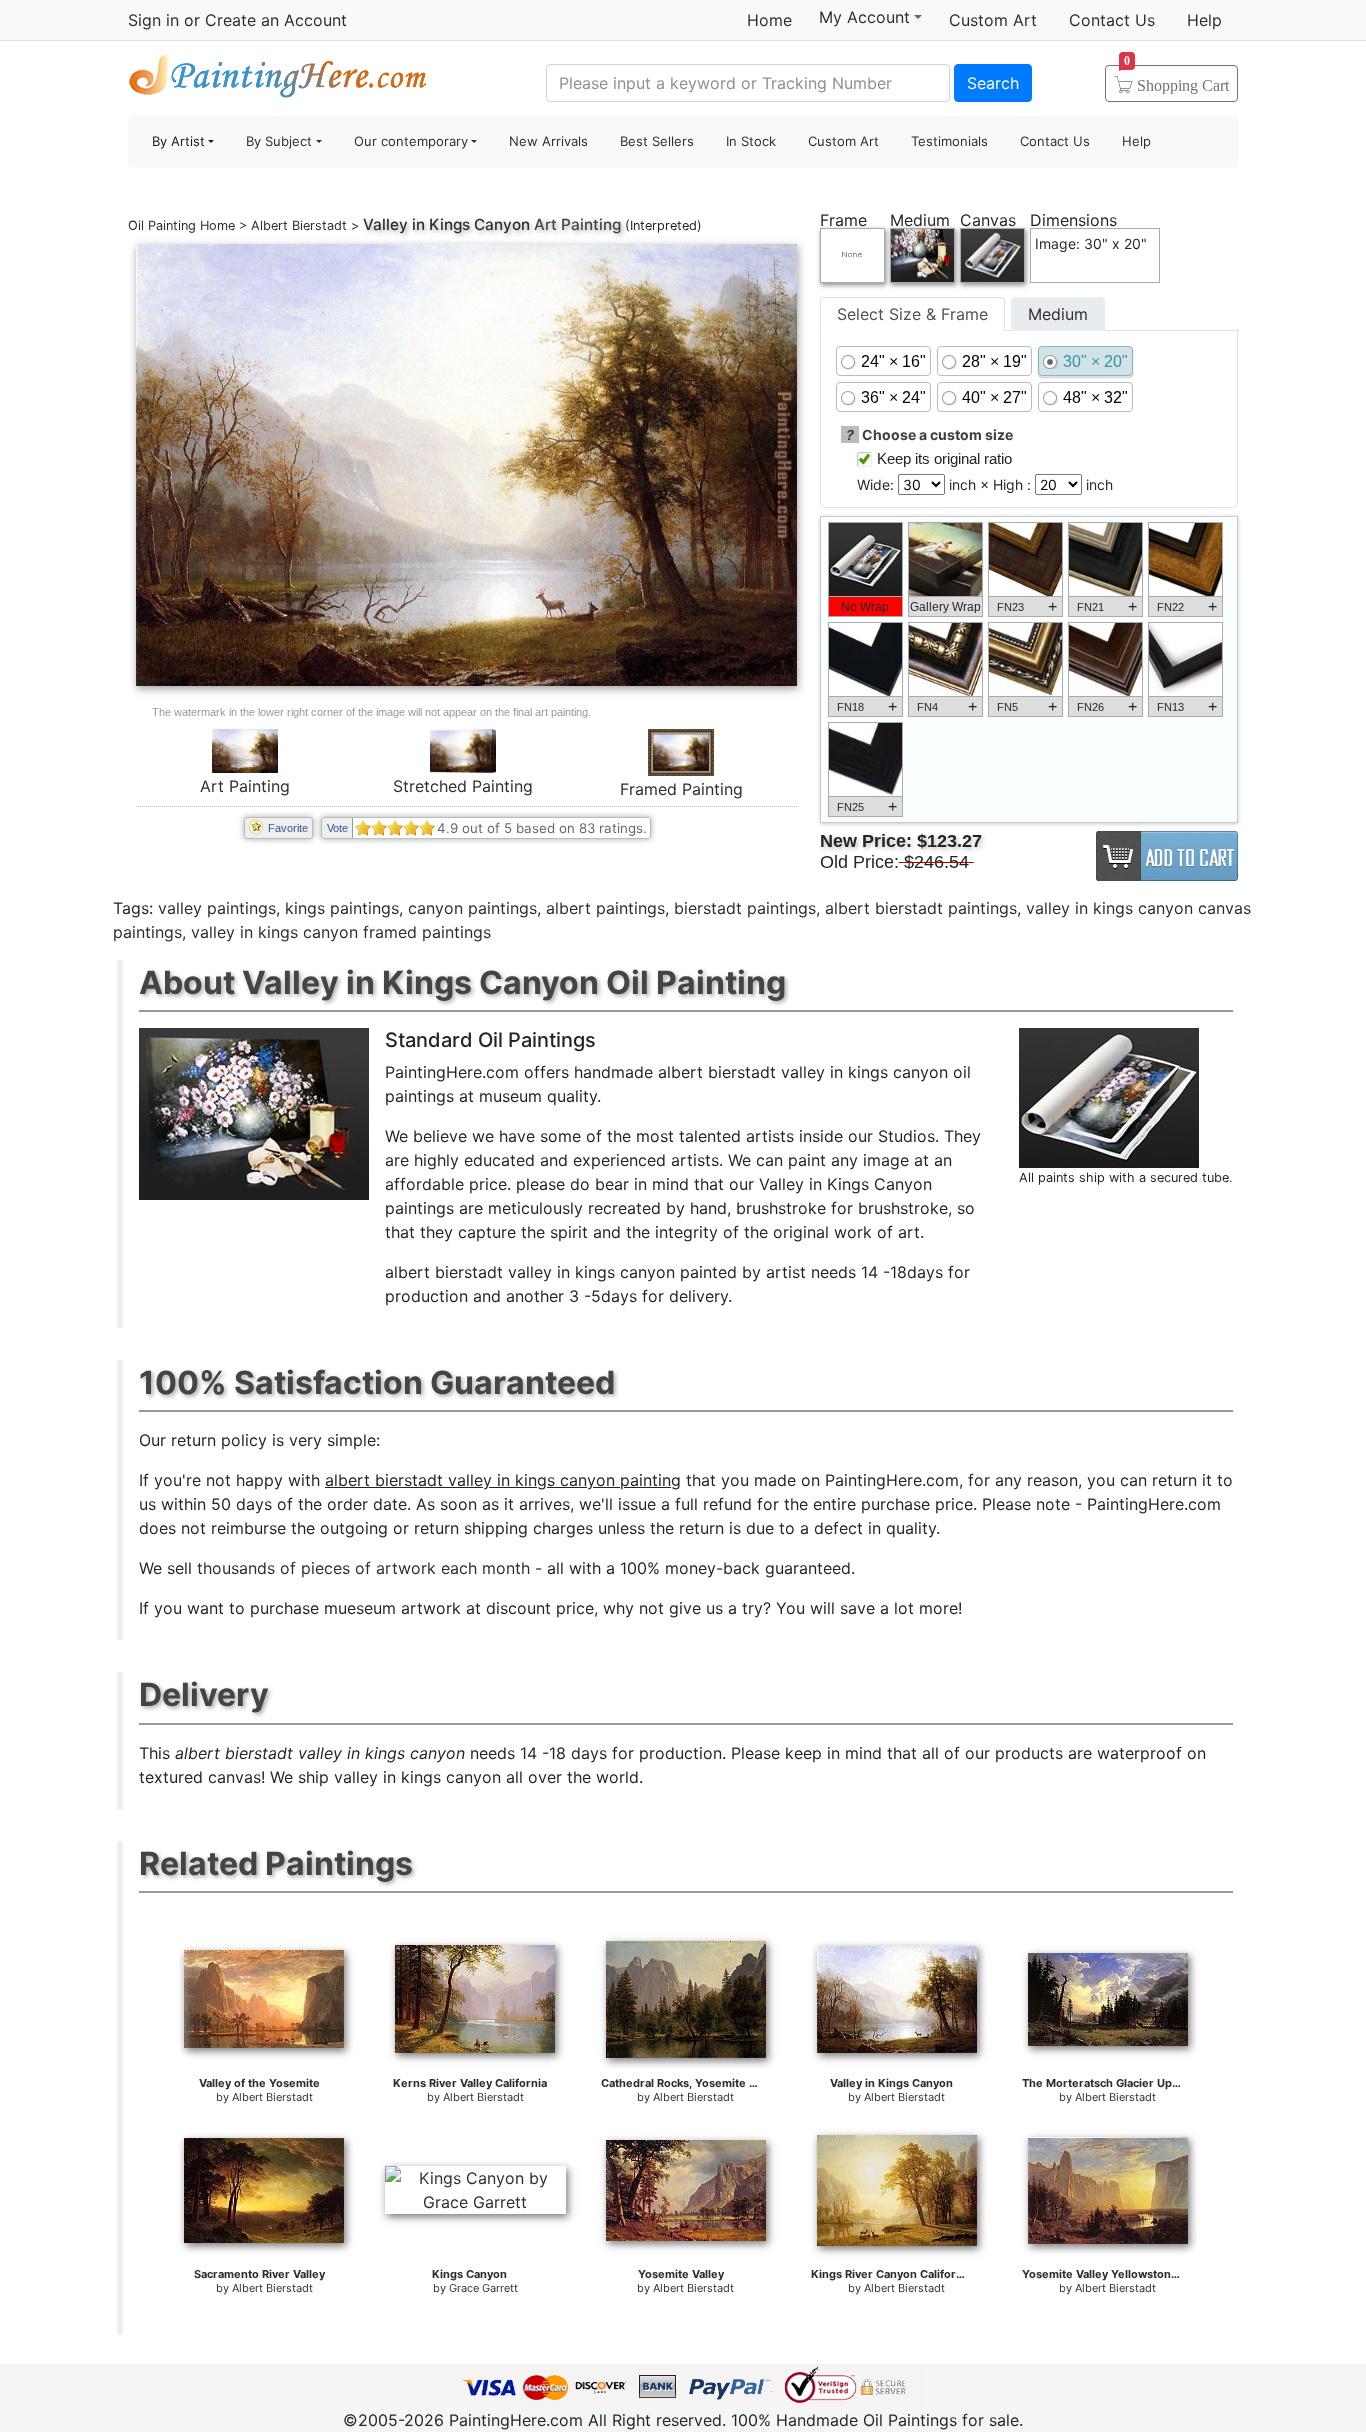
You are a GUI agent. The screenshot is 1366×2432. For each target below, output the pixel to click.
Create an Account (276, 20)
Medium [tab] (1058, 314)
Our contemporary (411, 141)
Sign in (153, 20)
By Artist (178, 141)
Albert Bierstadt (299, 225)
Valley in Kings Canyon (446, 224)
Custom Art (993, 20)
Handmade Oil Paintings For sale (278, 80)
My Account (864, 17)
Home (769, 20)
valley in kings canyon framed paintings (341, 932)
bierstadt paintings (745, 908)
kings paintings (342, 908)
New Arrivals (548, 141)
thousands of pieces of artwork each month (363, 1568)
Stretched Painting (463, 786)
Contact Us (1112, 20)
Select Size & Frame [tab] (912, 314)
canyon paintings (472, 908)
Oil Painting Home (181, 225)
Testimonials (949, 141)
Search (993, 83)
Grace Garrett (483, 2288)
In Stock (751, 141)
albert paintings (605, 908)
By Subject (279, 141)
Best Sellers (657, 141)
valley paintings (217, 908)
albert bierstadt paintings (921, 908)
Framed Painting (681, 789)
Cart (1176, 79)
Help (1204, 20)
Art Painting (245, 786)
